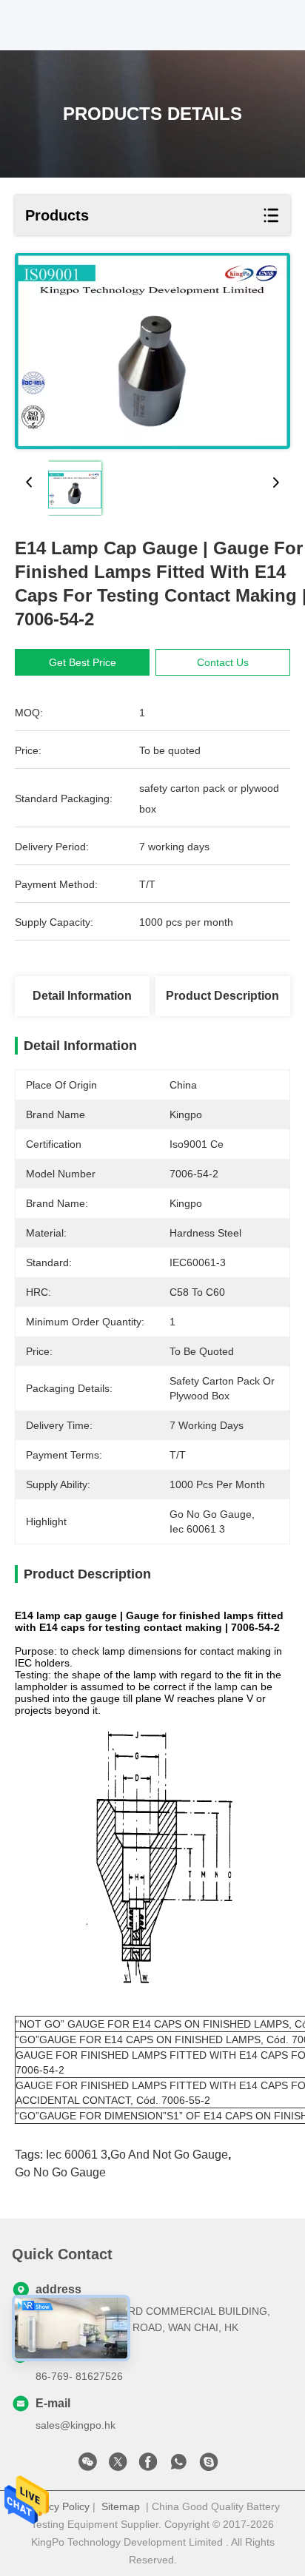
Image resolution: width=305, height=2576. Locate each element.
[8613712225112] (178, 2466)
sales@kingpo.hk (76, 2425)
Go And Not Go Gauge (169, 2155)
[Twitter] (118, 2466)
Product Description (222, 996)
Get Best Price (83, 662)
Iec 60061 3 (77, 2155)
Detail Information (82, 996)
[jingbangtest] (209, 2466)
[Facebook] (148, 2466)
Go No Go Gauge (60, 2172)
